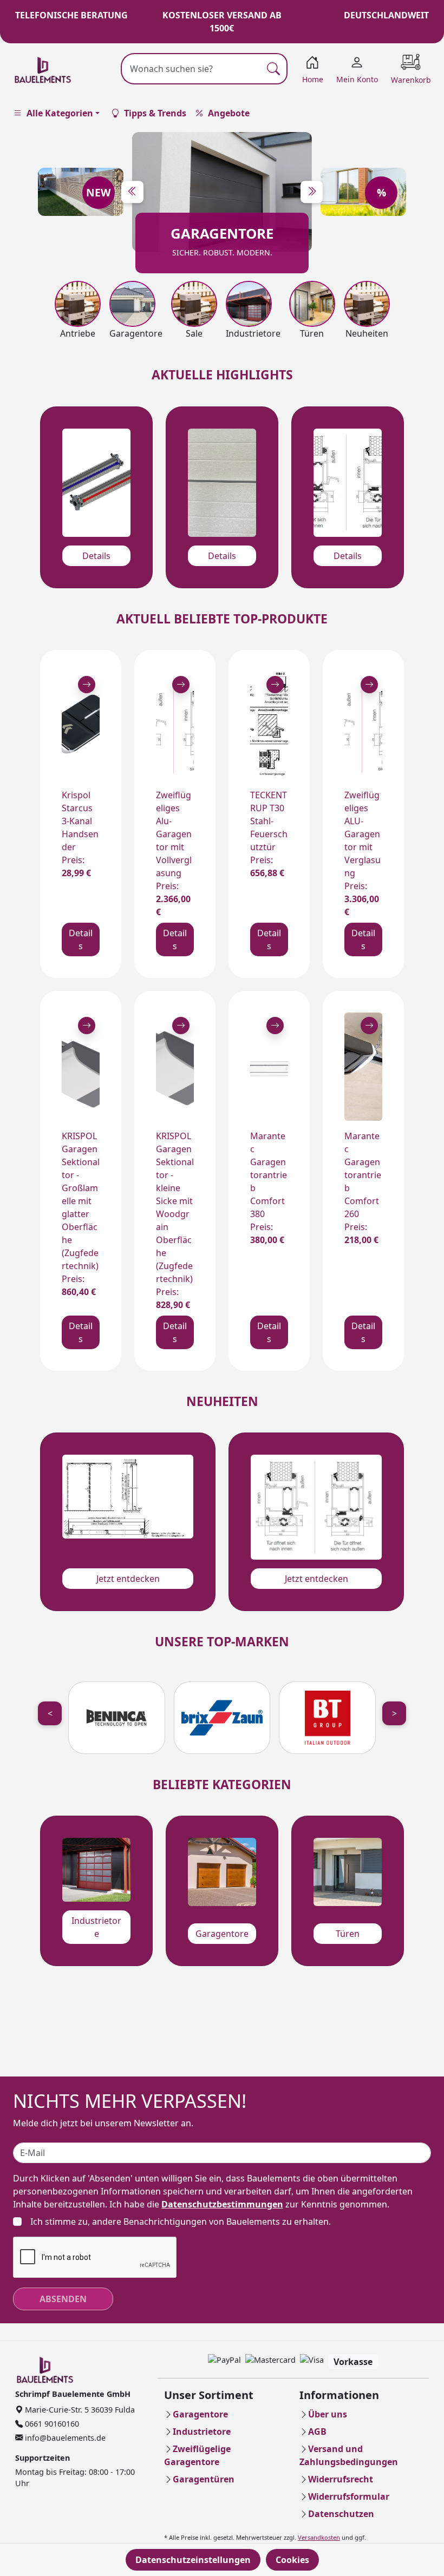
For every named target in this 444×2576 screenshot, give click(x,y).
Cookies (292, 2560)
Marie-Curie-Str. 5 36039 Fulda (79, 2410)
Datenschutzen (341, 2514)
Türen (348, 1934)
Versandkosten (319, 2537)
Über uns (328, 2414)
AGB (317, 2432)
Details (96, 556)
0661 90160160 (51, 2424)
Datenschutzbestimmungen (222, 2204)
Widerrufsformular (349, 2496)
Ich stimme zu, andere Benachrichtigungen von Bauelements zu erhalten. (181, 2222)
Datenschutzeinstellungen (193, 2560)
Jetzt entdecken (128, 1579)
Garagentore (222, 1934)
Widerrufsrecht (341, 2479)
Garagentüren (204, 2479)
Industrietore (96, 1927)
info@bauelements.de (64, 2438)
